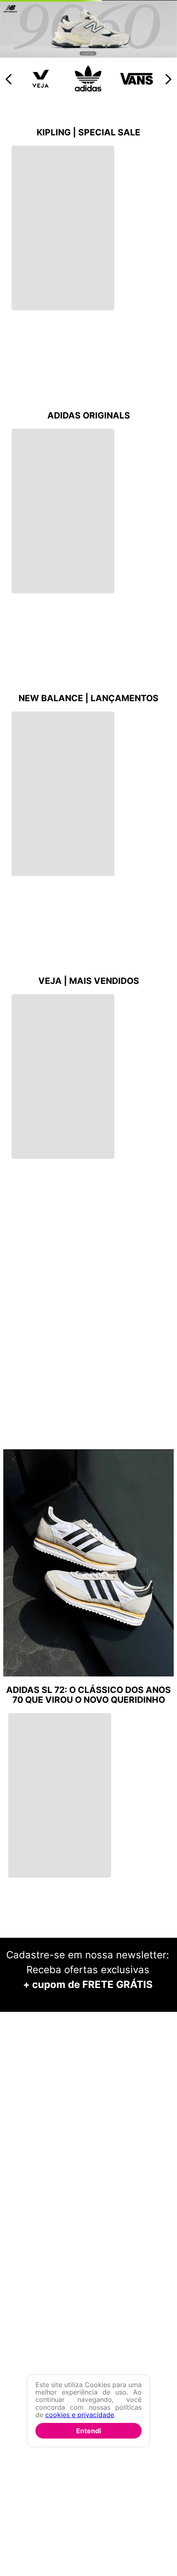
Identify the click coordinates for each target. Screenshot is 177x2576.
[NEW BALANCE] (88, 213)
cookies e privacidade (80, 2415)
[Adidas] (89, 247)
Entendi (88, 2431)
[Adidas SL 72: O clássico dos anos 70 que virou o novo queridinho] (88, 1722)
